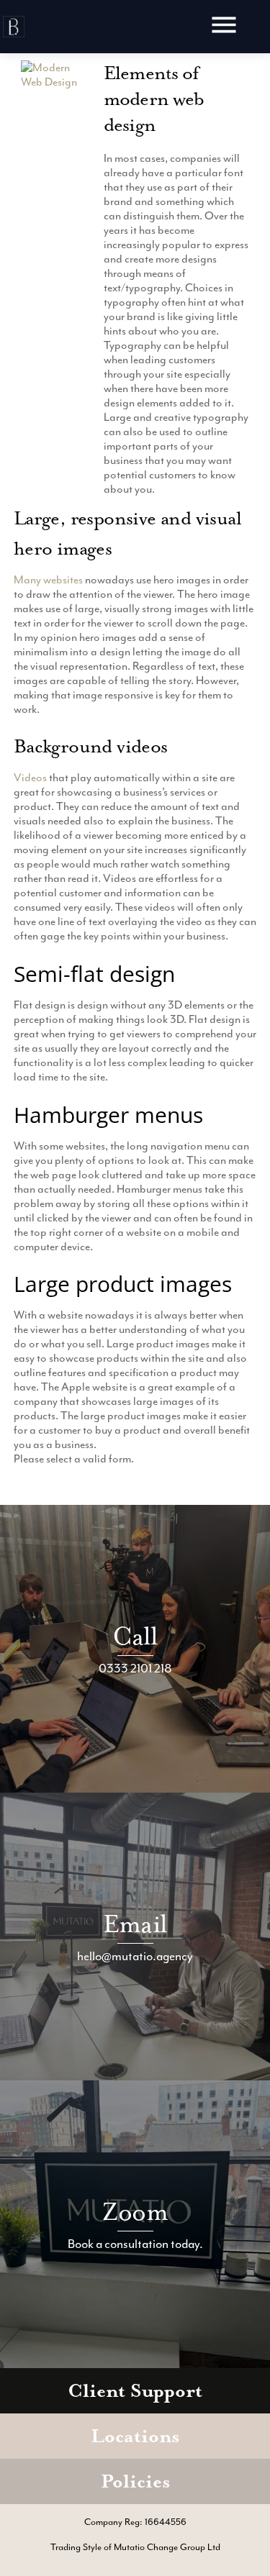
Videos (30, 778)
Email (135, 1924)
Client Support (135, 2391)
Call (135, 1636)
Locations (135, 2436)
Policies (135, 2481)
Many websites (48, 580)
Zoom (135, 2212)
